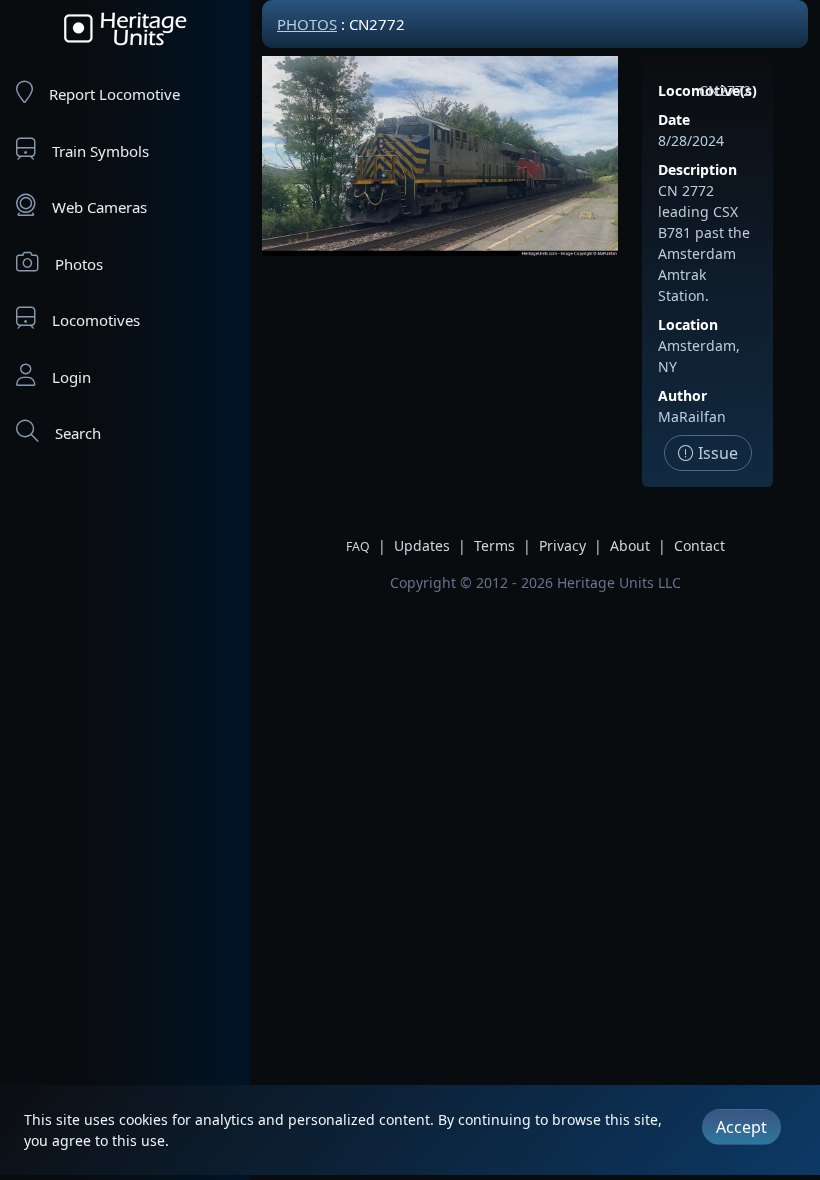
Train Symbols (100, 151)
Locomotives (96, 320)
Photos (79, 264)
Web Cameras (99, 207)
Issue (716, 453)
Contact (699, 545)
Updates (422, 545)
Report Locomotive (114, 94)
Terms (494, 545)
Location (688, 324)
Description (697, 169)
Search (78, 433)
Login (71, 377)
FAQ (358, 546)
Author (682, 395)
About (630, 545)
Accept (741, 1127)
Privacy (562, 545)
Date (674, 119)
